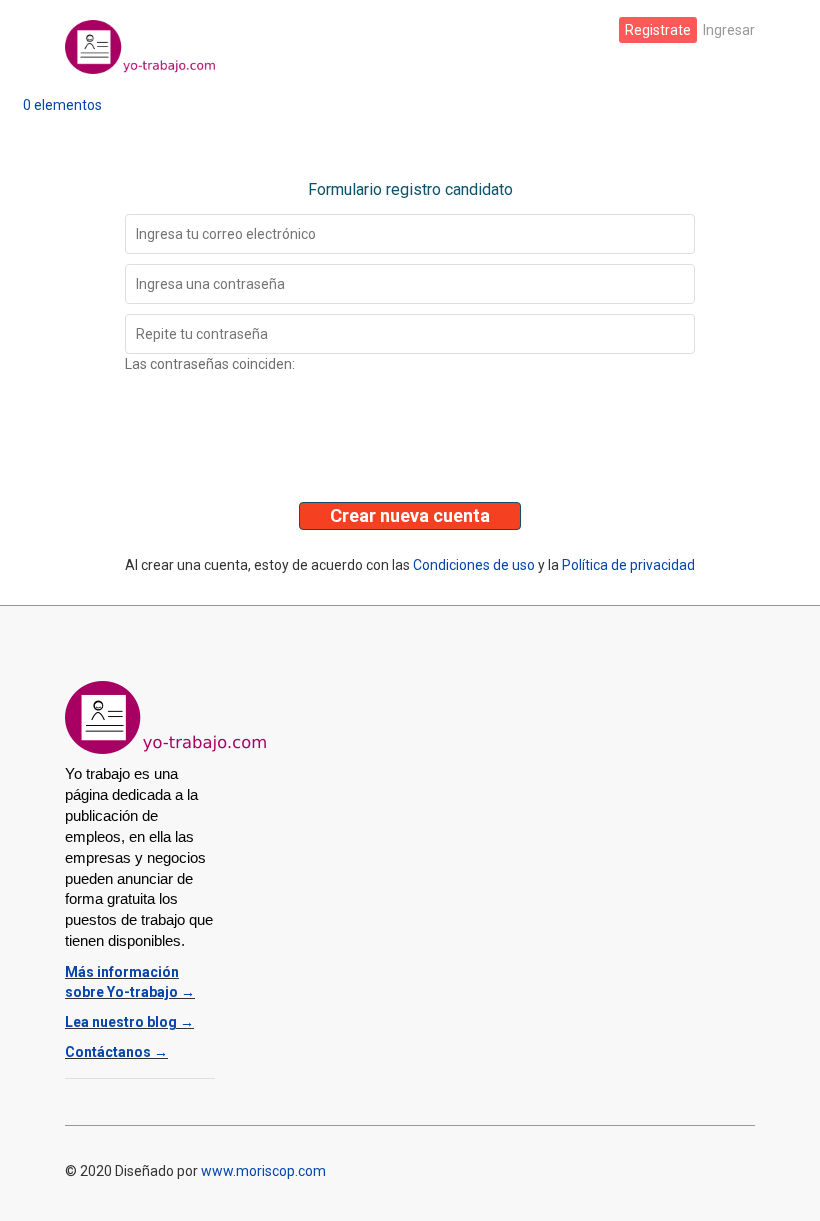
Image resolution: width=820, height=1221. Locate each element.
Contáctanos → (116, 1052)
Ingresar (729, 30)
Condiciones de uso (474, 565)
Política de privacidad (628, 565)
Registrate (658, 30)
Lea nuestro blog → (129, 1022)
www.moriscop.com (263, 1171)
